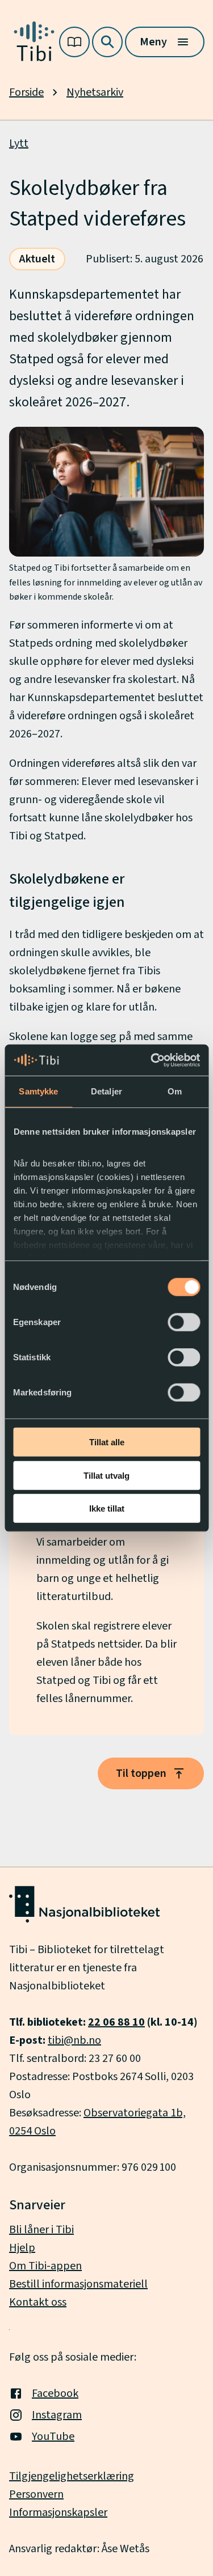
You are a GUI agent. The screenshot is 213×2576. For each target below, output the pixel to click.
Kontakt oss (38, 2302)
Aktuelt (37, 259)
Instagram (57, 2415)
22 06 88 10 (116, 2022)
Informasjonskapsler (58, 2513)
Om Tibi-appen (45, 2266)
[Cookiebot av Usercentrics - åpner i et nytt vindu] (152, 1060)
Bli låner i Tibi (41, 2230)
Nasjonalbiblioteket (57, 1986)
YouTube (53, 2437)
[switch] (184, 1322)
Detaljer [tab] (106, 1091)
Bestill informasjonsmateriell (78, 2284)
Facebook (55, 2393)
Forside (26, 92)
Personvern (36, 2494)
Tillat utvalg (106, 1475)
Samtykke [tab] (38, 1091)
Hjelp (22, 2248)
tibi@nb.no (74, 2040)
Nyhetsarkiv (95, 92)
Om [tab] (175, 1091)
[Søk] (107, 42)
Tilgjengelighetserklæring (72, 2476)
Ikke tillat (107, 1508)
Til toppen (141, 1773)
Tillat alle (107, 1442)
